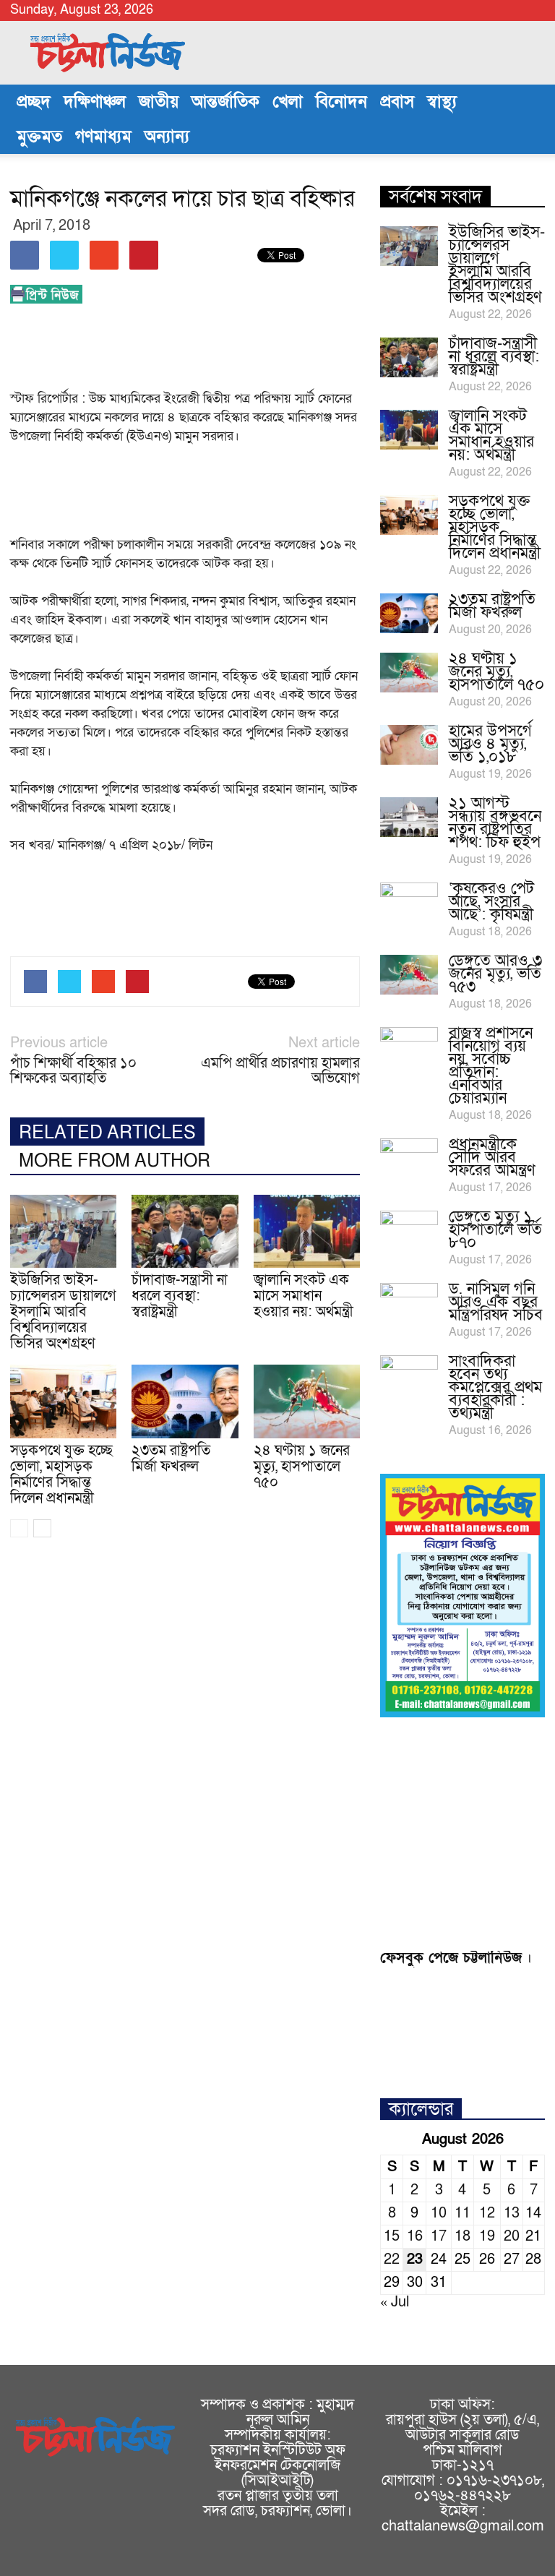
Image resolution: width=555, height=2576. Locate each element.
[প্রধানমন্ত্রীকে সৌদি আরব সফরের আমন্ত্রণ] (409, 1159)
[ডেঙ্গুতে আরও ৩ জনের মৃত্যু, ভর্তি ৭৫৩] (409, 975)
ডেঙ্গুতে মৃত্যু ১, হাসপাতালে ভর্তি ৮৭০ (495, 1230)
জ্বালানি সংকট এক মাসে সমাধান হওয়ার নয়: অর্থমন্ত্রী (304, 1296)
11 (462, 2213)
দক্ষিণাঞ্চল (95, 102)
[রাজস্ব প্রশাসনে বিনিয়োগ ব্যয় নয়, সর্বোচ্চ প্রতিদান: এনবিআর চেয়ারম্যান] (409, 1047)
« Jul (395, 2302)
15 (392, 2236)
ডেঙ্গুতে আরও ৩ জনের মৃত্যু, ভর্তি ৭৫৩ (495, 974)
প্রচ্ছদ (34, 102)
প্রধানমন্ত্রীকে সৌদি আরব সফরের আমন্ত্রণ (492, 1158)
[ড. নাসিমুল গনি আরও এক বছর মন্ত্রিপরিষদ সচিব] (409, 1303)
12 (487, 2213)
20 (512, 2236)
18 (462, 2236)
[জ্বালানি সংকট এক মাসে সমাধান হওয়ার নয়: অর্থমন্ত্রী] (307, 1231)
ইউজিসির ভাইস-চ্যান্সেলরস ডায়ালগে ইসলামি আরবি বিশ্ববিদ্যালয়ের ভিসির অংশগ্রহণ (63, 1312)
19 (487, 2236)
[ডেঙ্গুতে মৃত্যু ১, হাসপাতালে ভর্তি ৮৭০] (409, 1231)
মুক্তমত (39, 137)
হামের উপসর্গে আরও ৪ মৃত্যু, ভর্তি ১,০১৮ (490, 744)
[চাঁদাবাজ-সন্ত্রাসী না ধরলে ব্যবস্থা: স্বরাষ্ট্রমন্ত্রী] (185, 1231)
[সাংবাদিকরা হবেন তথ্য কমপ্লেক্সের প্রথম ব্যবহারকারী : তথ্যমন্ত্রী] (409, 1375)
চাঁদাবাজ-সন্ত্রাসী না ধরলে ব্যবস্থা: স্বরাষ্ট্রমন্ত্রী (180, 1296)
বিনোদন (341, 102)
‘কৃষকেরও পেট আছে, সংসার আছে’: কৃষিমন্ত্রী (491, 902)
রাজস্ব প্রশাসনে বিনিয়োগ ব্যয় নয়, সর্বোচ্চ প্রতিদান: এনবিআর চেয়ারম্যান (491, 1066)
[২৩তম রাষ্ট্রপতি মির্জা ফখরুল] (185, 1401)
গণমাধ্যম (103, 137)
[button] (528, 119)
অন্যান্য (167, 137)
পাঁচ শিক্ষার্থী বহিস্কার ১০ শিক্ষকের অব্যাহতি (73, 1071)
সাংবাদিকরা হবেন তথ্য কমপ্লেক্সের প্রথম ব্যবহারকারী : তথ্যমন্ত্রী (495, 1387)
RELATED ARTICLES (107, 1133)
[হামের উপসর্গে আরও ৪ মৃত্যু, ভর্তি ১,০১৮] (409, 745)
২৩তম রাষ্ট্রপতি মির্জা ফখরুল (171, 1459)
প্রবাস (397, 102)
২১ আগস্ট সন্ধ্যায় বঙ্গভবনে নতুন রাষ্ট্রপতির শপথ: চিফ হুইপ (495, 823)
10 (439, 2213)
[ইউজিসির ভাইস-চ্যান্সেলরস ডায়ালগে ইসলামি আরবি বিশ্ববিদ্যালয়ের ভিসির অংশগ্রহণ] (63, 1231)
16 (415, 2236)
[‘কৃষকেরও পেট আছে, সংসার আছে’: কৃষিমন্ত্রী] (409, 903)
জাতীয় (159, 102)
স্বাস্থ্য (442, 102)
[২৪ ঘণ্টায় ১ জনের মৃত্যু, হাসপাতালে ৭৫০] (307, 1401)
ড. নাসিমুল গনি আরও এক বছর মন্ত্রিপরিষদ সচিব (496, 1302)
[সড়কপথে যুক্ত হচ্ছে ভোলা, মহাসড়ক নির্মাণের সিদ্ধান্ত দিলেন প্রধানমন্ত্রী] (63, 1401)
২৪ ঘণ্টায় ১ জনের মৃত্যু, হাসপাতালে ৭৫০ (302, 1467)
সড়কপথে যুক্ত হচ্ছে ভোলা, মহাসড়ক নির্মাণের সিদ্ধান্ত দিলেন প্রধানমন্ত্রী (61, 1474)
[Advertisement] (273, 351)
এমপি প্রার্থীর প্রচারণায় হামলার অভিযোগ (280, 1071)
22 (392, 2259)
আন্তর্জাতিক (225, 102)
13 (512, 2213)
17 (439, 2236)
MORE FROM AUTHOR (115, 1161)
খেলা (288, 102)
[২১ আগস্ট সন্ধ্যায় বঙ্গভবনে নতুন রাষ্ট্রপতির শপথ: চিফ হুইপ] (409, 817)
